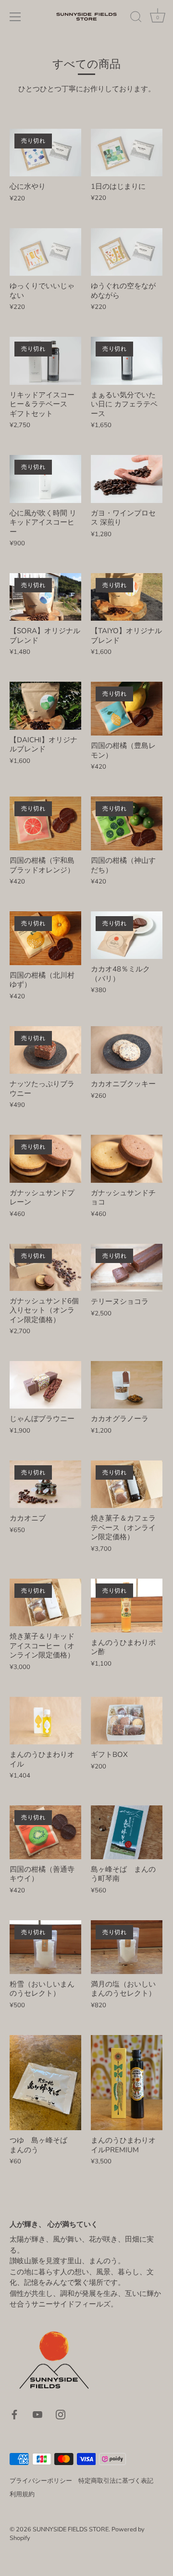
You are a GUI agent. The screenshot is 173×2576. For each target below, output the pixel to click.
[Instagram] (61, 2414)
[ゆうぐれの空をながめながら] (127, 252)
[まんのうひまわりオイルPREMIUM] (127, 2083)
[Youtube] (37, 2414)
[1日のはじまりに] (127, 153)
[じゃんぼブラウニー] (45, 1385)
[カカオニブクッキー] (127, 1050)
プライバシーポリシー (41, 2481)
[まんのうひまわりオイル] (45, 1721)
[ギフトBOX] (127, 1721)
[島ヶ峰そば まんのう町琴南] (127, 1832)
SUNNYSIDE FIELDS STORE (71, 2529)
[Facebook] (14, 2414)
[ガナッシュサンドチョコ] (127, 1159)
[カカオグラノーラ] (127, 1385)
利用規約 (22, 2494)
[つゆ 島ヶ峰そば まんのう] (45, 2083)
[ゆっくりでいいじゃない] (45, 252)
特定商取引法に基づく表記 (116, 2481)
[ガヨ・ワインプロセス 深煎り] (127, 479)
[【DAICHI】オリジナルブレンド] (45, 705)
